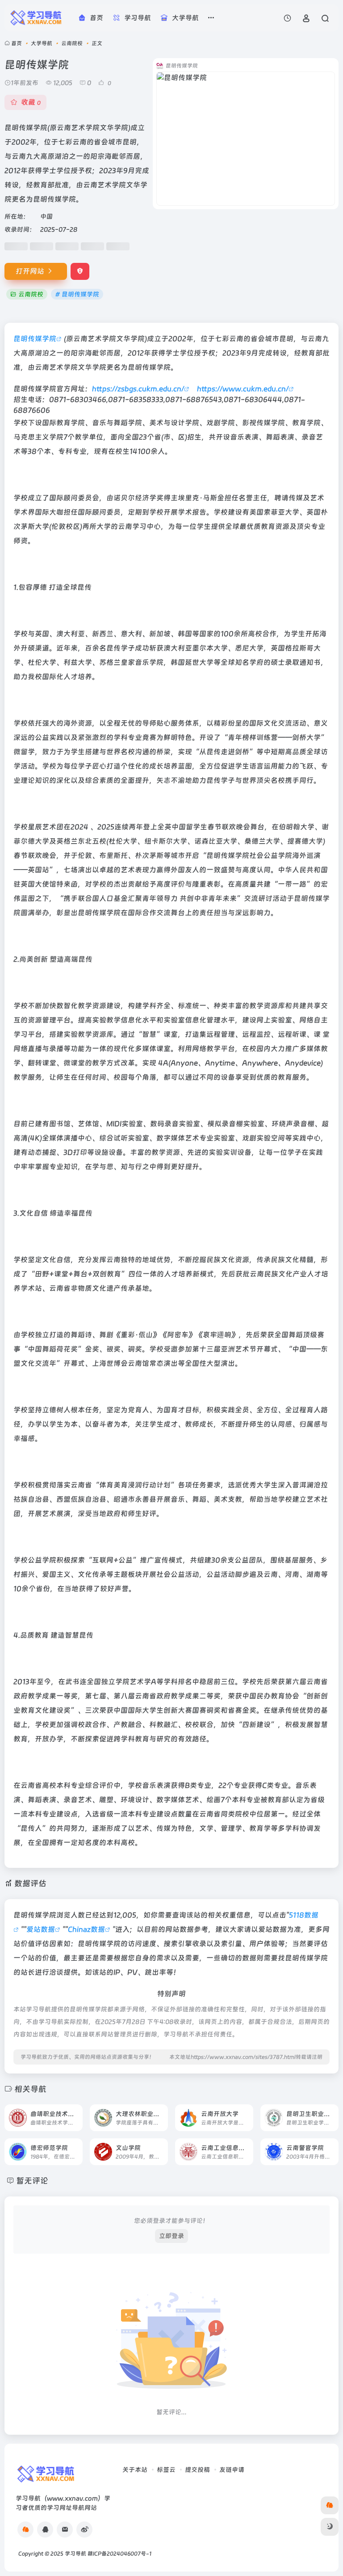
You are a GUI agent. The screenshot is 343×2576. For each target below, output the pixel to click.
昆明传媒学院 (35, 339)
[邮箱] (65, 2530)
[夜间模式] (330, 2527)
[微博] (84, 2530)
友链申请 (232, 2470)
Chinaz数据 (86, 1929)
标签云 (166, 2470)
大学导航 (42, 43)
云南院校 (72, 43)
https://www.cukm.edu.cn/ (243, 389)
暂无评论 (32, 2181)
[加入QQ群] (25, 2530)
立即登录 (171, 2236)
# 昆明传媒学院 (77, 294)
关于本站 (135, 2470)
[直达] (75, 2112)
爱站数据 (41, 1929)
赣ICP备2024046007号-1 (119, 2554)
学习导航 (75, 2554)
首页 (17, 43)
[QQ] (45, 2530)
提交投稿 (197, 2470)
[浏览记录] (287, 18)
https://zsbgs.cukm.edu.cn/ (138, 389)
